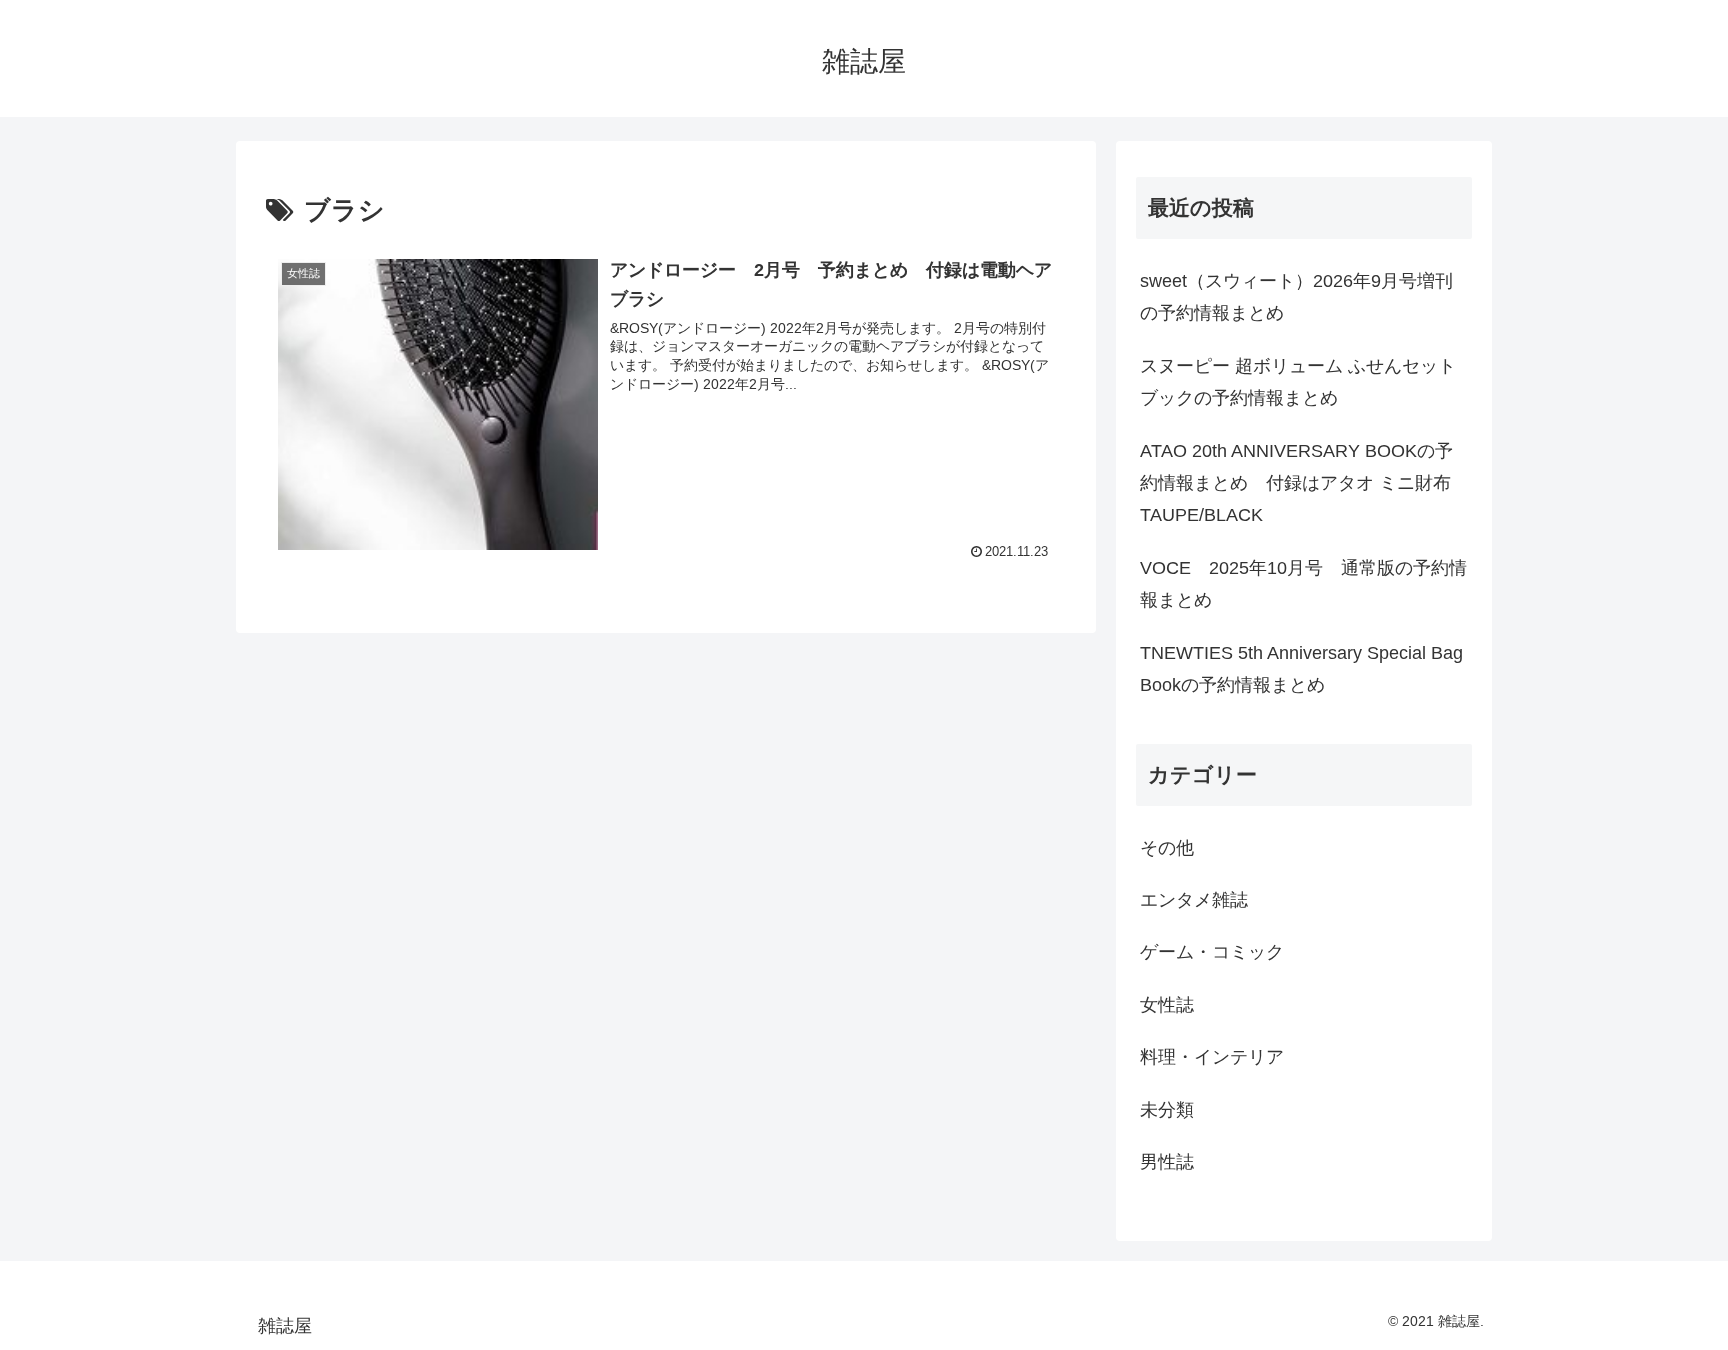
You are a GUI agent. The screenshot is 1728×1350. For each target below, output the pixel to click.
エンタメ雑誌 (1194, 900)
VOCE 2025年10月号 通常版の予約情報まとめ (1303, 584)
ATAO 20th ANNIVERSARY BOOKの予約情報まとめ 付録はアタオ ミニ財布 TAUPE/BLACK (1296, 483)
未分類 (1167, 1110)
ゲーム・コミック (1212, 952)
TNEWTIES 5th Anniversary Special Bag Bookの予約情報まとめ (1301, 669)
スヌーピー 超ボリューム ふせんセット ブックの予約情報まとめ (1298, 382)
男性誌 (1167, 1162)
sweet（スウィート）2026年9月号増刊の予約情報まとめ (1296, 297)
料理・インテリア (1212, 1057)
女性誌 (1167, 1005)
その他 (1167, 848)
